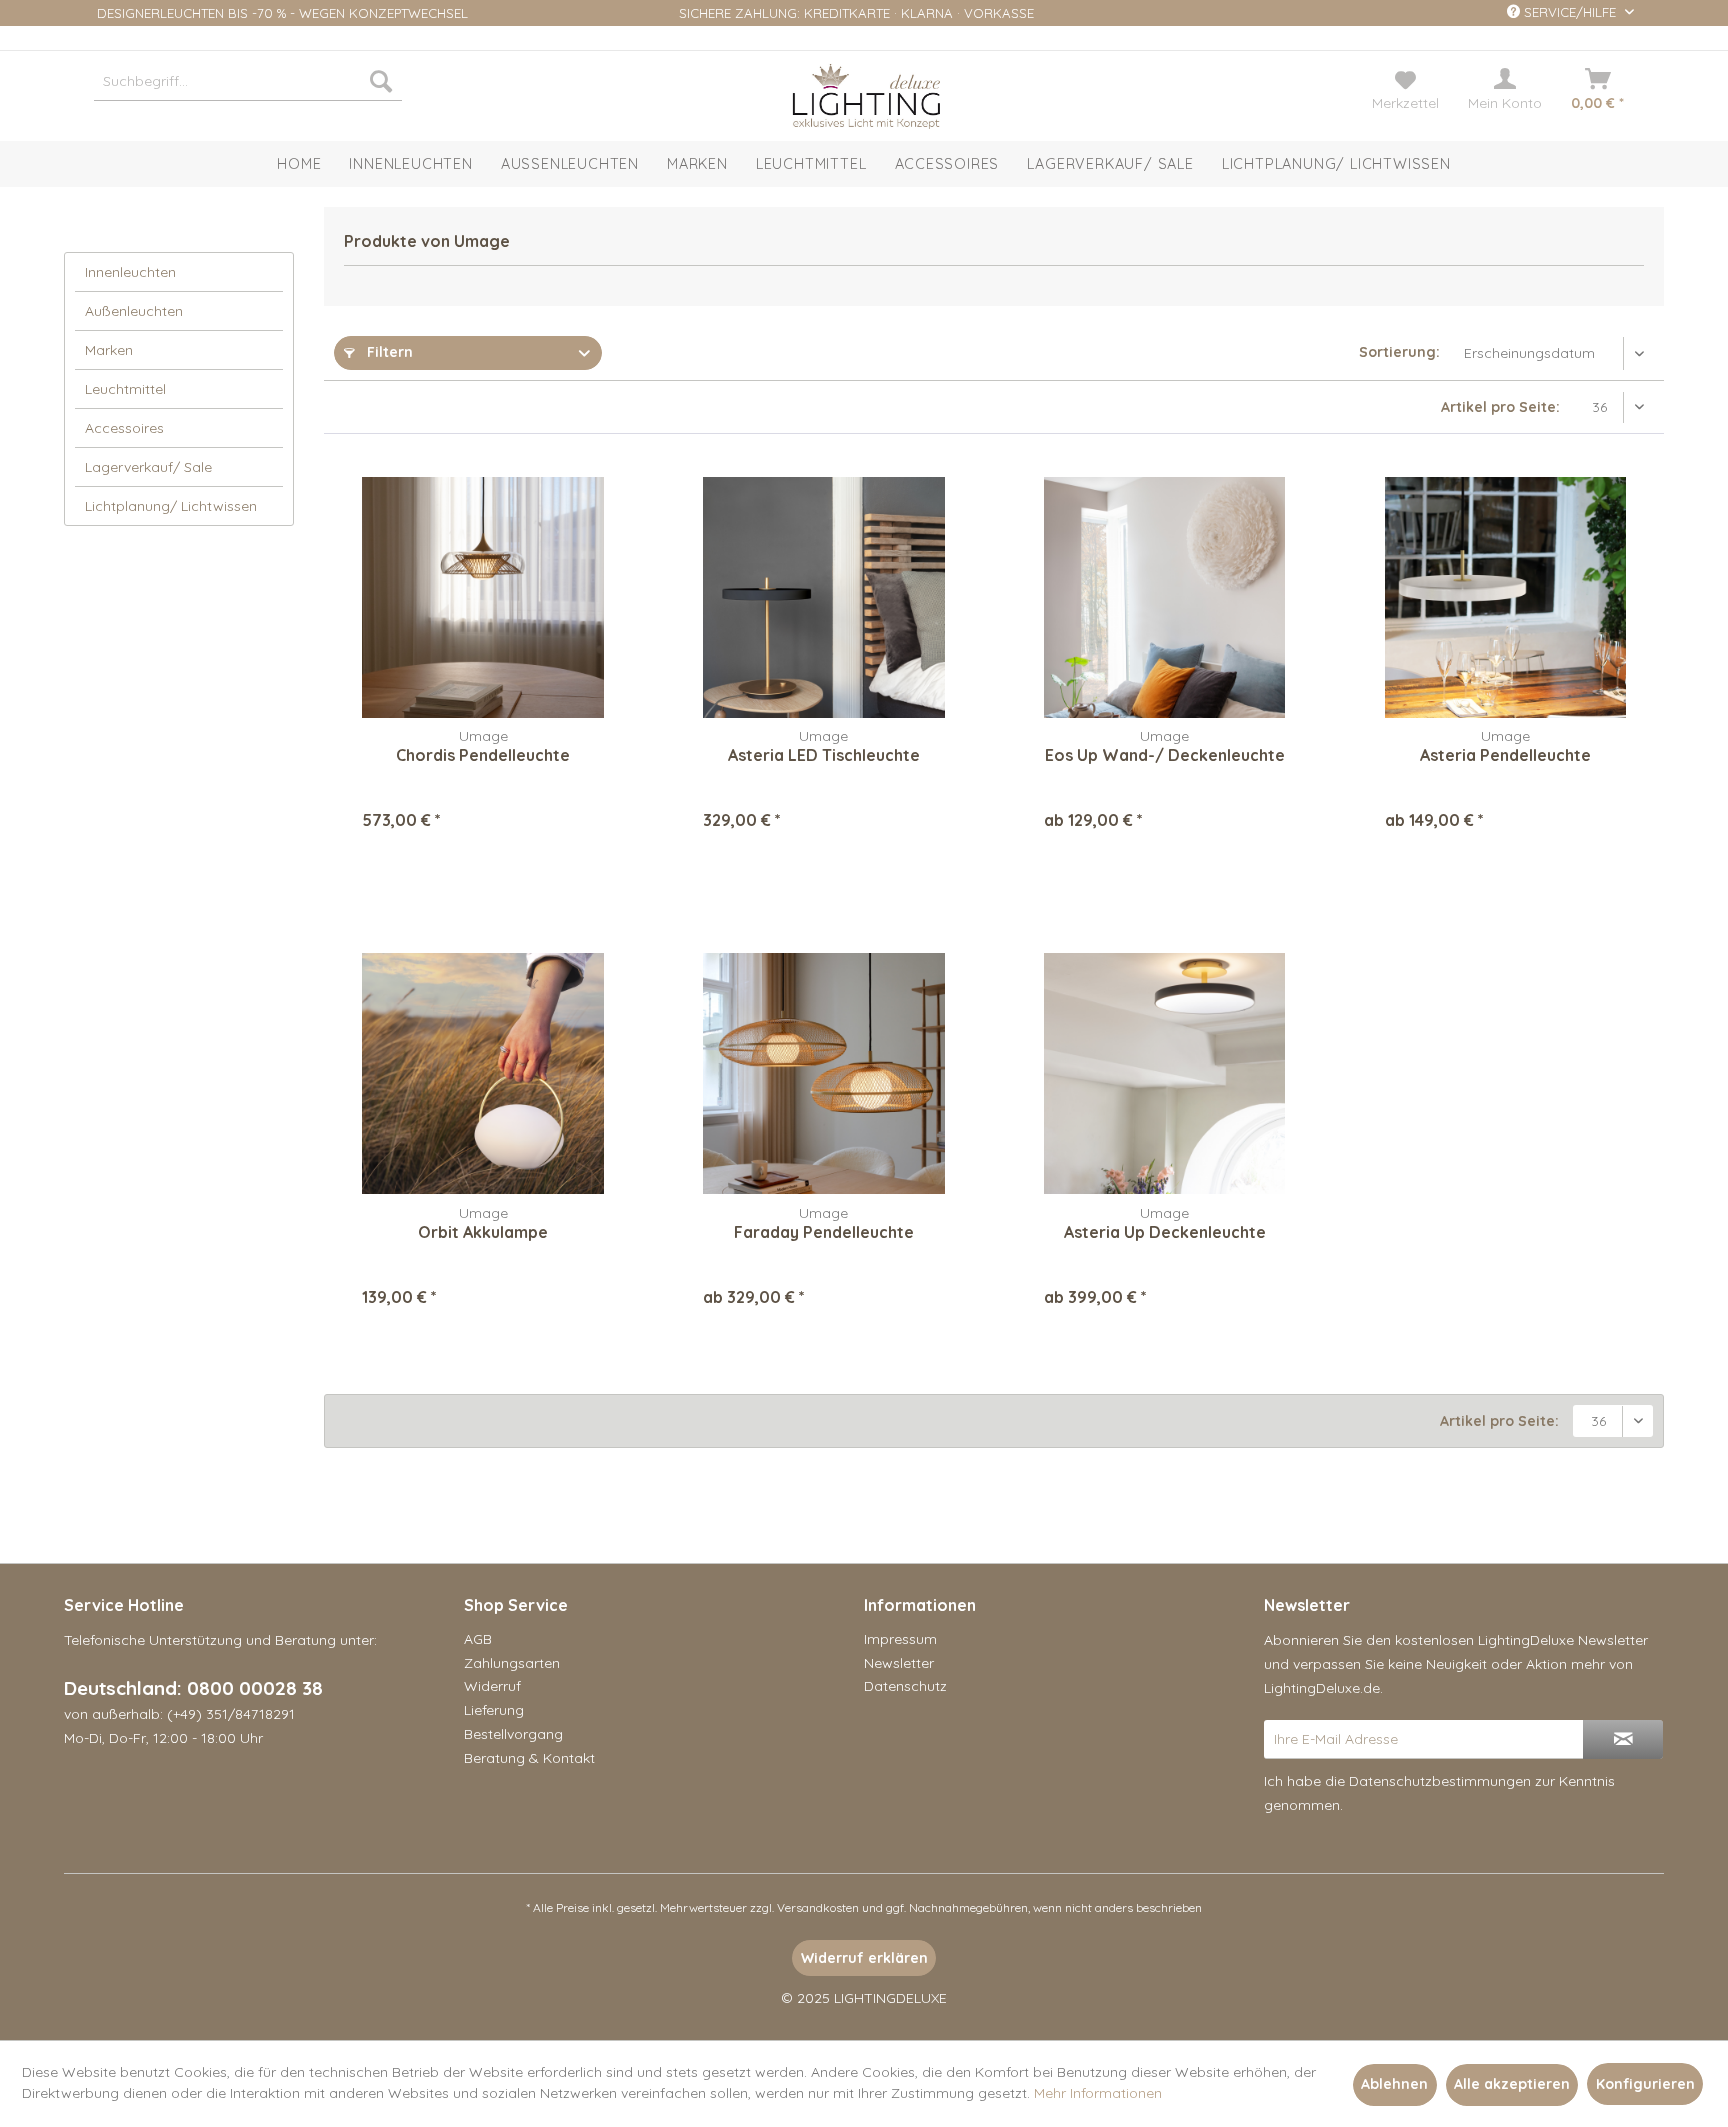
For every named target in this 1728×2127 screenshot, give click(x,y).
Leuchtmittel (125, 389)
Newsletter (899, 1663)
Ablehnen (1394, 2084)
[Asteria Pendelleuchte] (1505, 597)
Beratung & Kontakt (529, 1758)
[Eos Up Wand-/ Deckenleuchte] (1164, 597)
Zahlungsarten (512, 1663)
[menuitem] (248, 81)
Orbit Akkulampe (483, 1232)
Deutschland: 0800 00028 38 (193, 1688)
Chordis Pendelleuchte (483, 755)
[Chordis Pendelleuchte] (482, 597)
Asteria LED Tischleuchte (824, 755)
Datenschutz (905, 1686)
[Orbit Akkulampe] (482, 1074)
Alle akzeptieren (1512, 2084)
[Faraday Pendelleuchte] (823, 1074)
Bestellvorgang (513, 1734)
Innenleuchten (130, 272)
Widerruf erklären (864, 1958)
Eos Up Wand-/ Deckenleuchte (1165, 755)
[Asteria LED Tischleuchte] (823, 597)
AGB (478, 1639)
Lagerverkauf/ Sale (148, 467)
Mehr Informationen (1098, 2093)
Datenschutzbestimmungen (1440, 1781)
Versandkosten (818, 1907)
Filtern (388, 352)
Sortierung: (1399, 352)
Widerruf (492, 1686)
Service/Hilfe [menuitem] (1570, 12)
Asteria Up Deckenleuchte (1165, 1232)
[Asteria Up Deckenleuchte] (1164, 1074)
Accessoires (124, 428)
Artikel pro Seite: (1500, 407)
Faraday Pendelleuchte (824, 1232)
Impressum (900, 1639)
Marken (109, 350)
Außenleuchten (134, 311)
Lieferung (494, 1710)
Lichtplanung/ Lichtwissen (171, 506)
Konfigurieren (1645, 2084)
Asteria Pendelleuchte (1505, 755)
